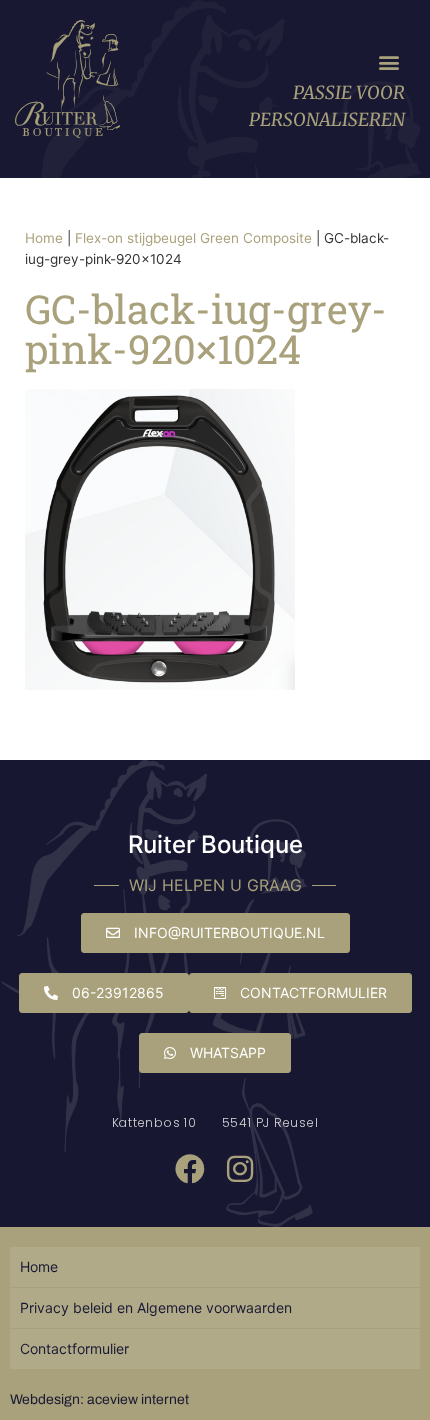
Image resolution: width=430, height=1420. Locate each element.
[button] (388, 62)
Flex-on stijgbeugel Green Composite (193, 238)
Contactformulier (74, 1348)
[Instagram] (240, 1169)
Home (44, 238)
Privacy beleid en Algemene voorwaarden (156, 1307)
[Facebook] (190, 1169)
